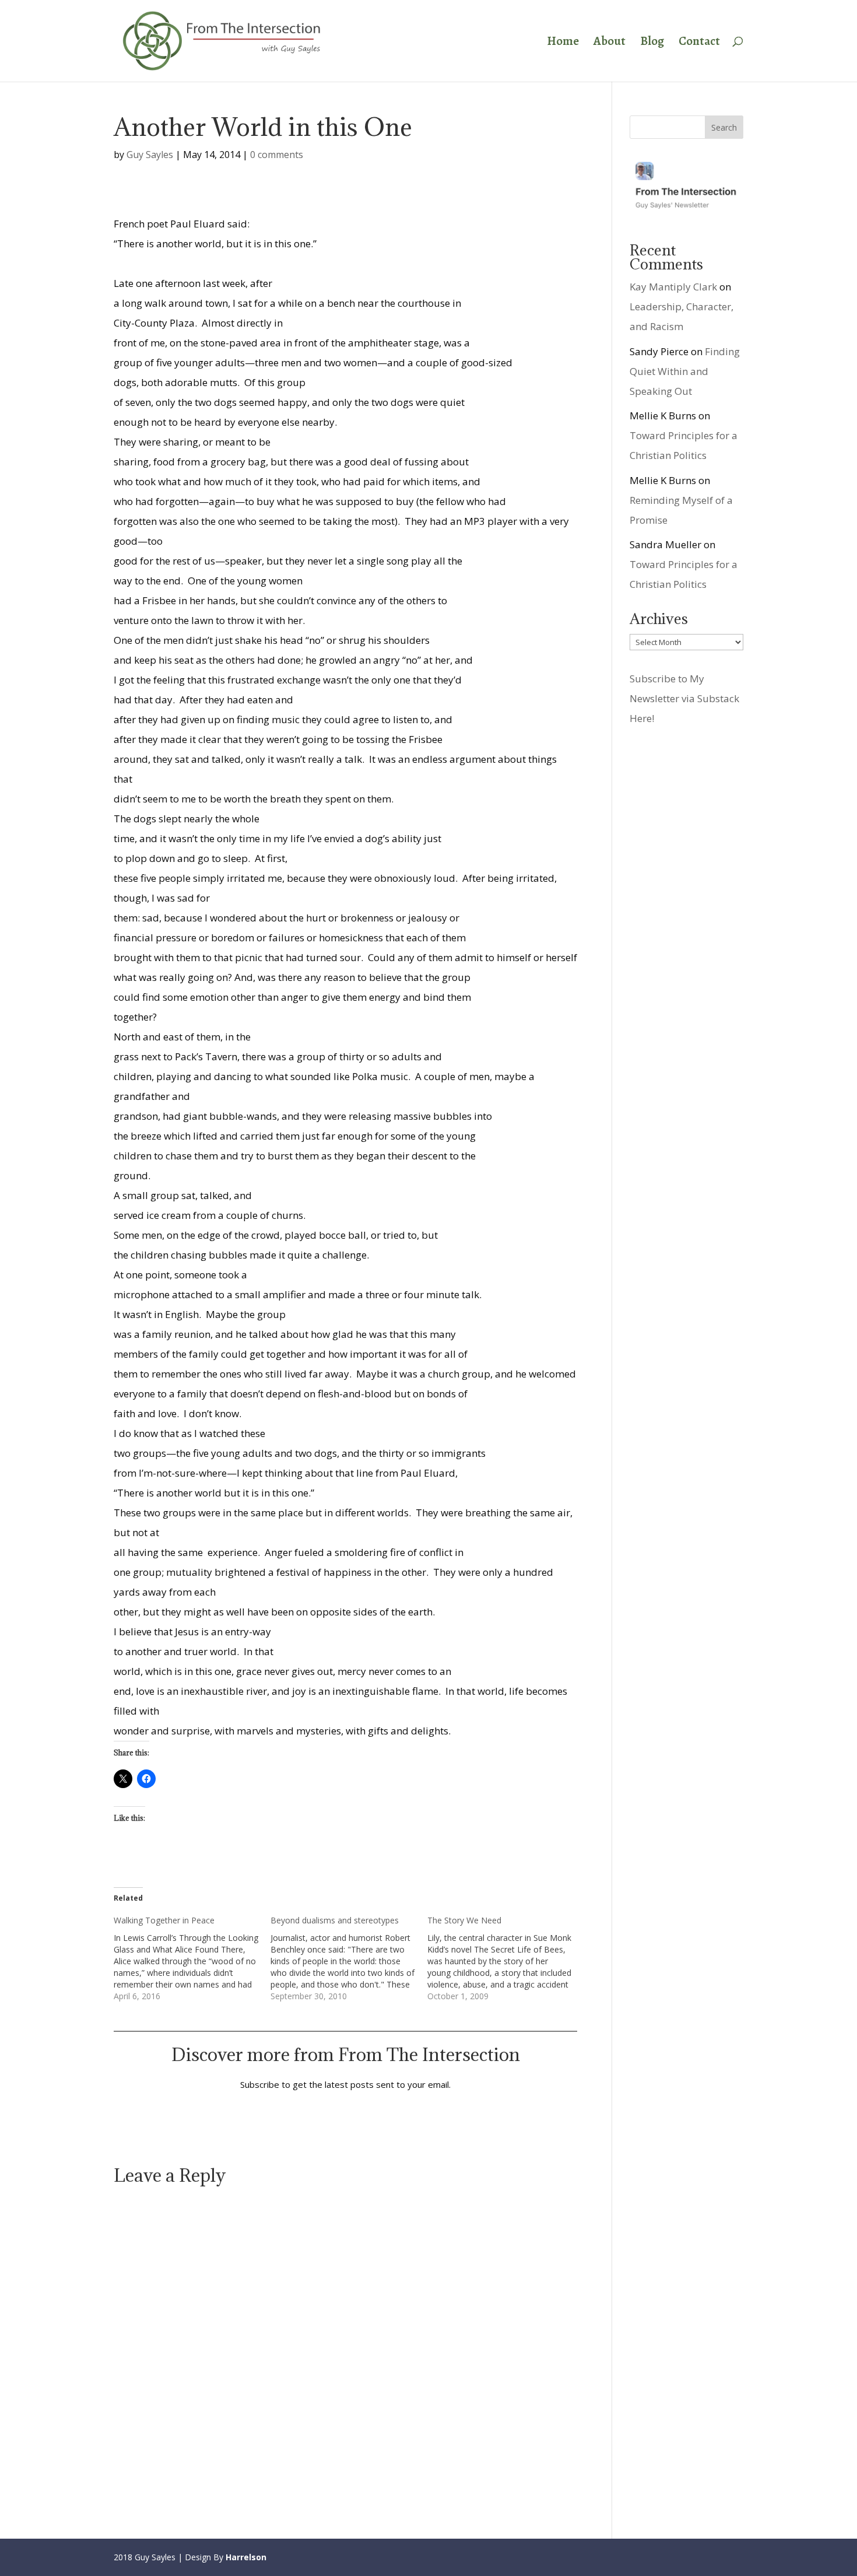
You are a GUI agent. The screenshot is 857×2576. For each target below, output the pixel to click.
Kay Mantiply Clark (673, 287)
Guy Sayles (150, 155)
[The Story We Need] (506, 1958)
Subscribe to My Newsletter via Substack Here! (684, 698)
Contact (699, 43)
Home (563, 43)
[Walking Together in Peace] (192, 1958)
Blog (652, 43)
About (610, 43)
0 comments (277, 155)
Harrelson (246, 2557)
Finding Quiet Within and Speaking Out (685, 371)
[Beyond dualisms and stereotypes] (349, 1958)
